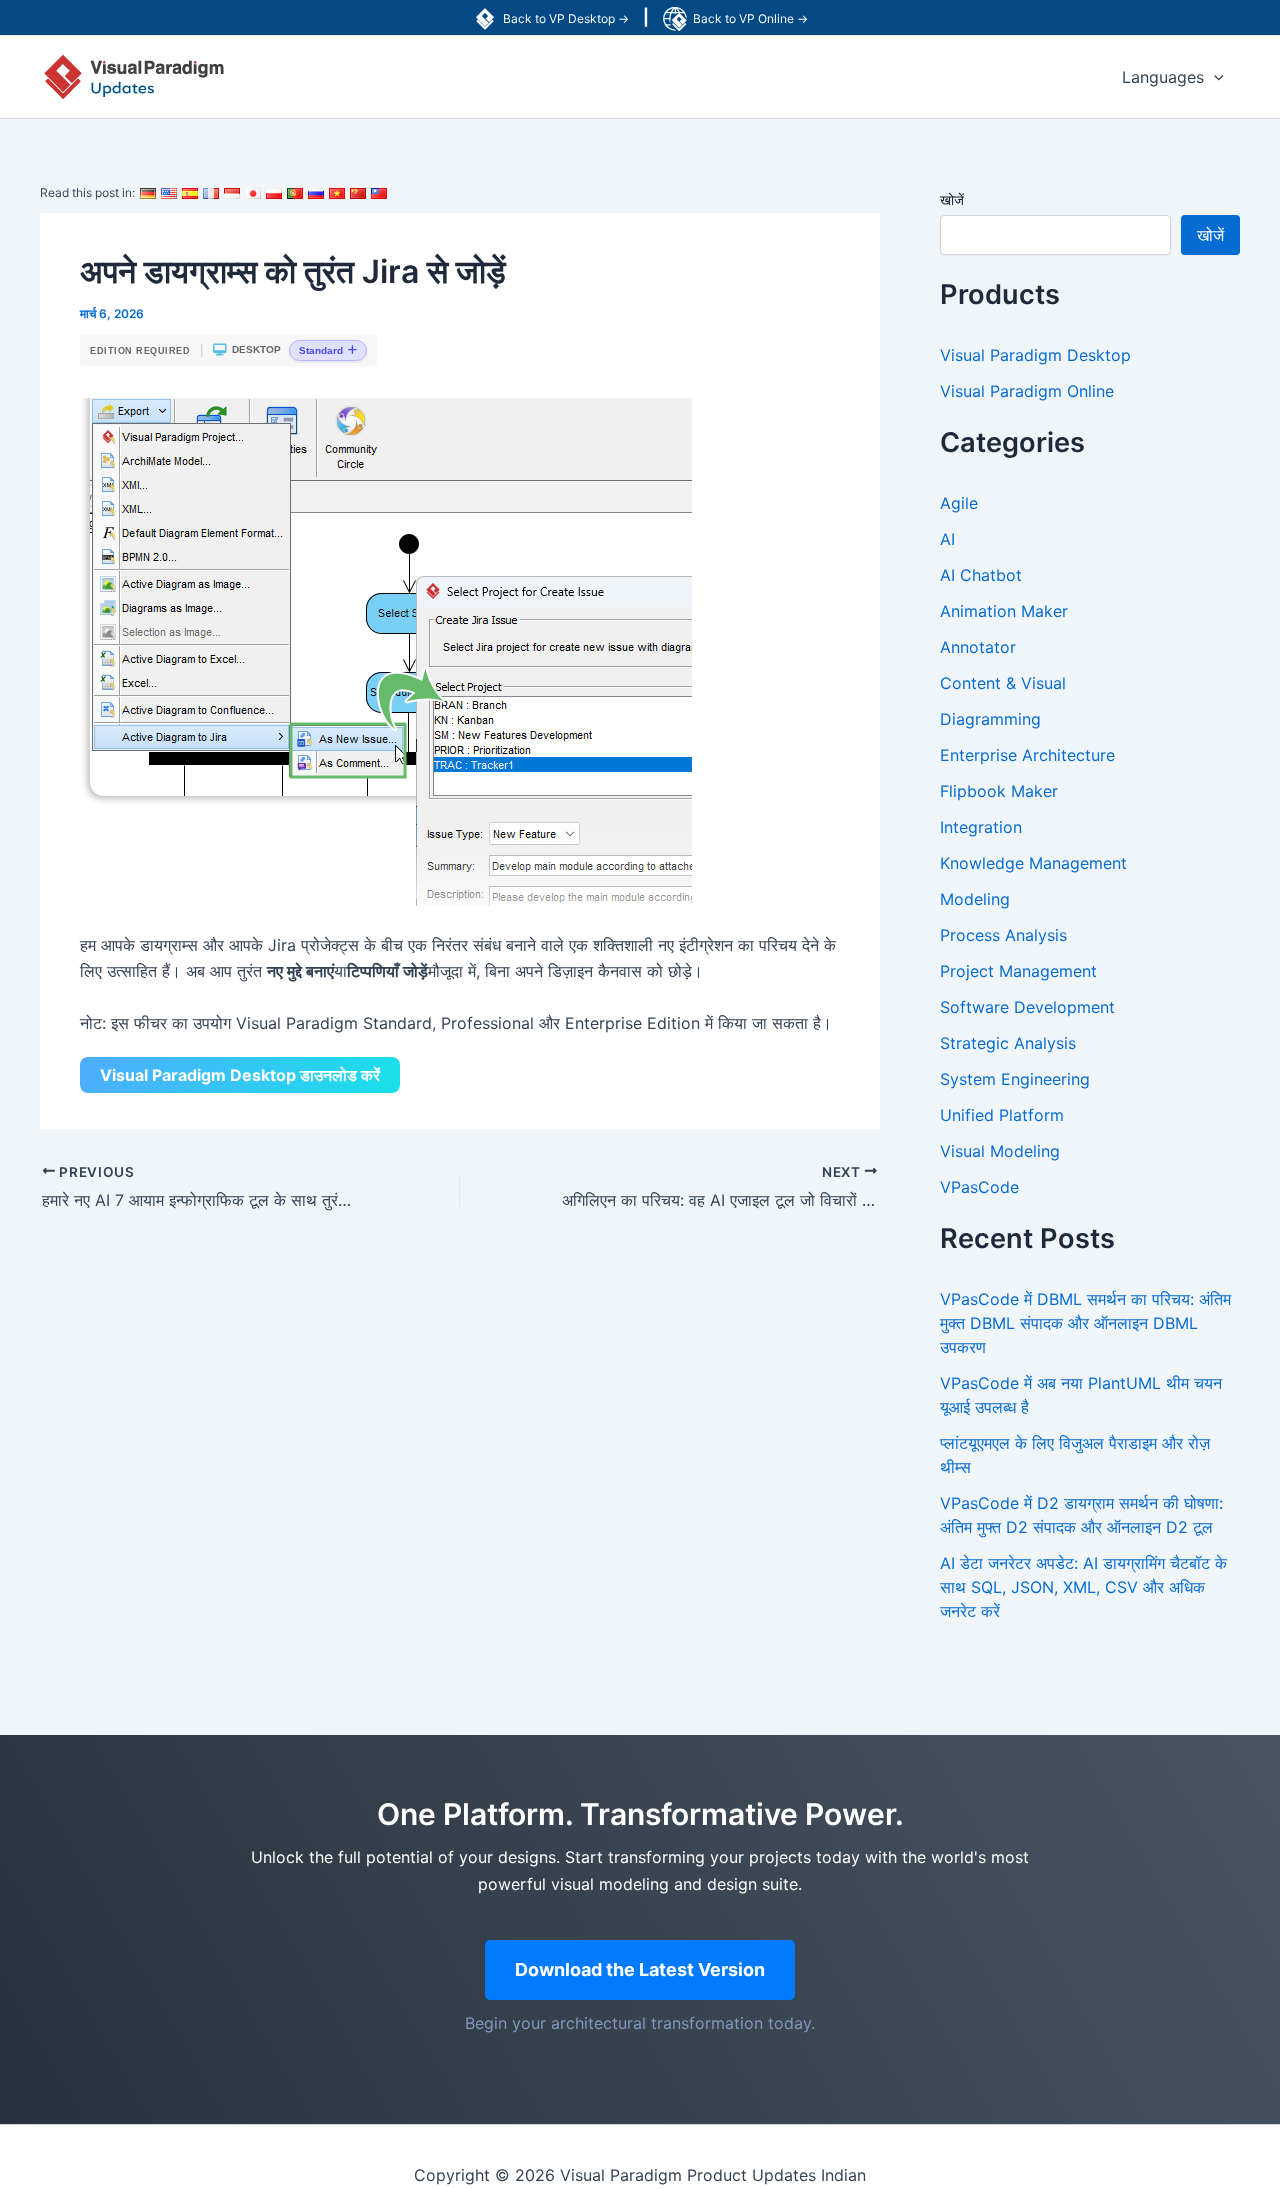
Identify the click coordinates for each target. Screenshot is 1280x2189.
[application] (1214, 77)
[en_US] (169, 193)
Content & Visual (1003, 683)
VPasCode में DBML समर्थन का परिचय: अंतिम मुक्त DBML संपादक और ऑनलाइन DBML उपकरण (1085, 1323)
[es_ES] (190, 193)
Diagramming (990, 719)
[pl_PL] (274, 193)
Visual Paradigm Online (1027, 391)
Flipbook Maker (999, 791)
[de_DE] (148, 193)
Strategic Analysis (1008, 1043)
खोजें (952, 199)
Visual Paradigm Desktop (1035, 355)
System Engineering (1015, 1079)
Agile (959, 503)
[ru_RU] (316, 193)
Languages (1163, 77)
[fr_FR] (211, 193)
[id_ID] (232, 193)
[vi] (337, 193)
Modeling (975, 899)
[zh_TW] (379, 193)
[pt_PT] (295, 193)
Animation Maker (1004, 611)
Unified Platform (1002, 1115)
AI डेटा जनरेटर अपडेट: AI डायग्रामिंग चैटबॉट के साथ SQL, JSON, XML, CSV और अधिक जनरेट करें (1083, 1587)
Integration (981, 827)
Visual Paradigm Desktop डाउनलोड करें (240, 1075)
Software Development (1027, 1007)
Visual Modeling (1000, 1151)
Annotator (978, 647)
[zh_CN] (358, 193)
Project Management (1018, 971)
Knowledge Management (1033, 863)
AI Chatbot (981, 575)
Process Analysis (1003, 935)
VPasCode (979, 1187)
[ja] (253, 193)
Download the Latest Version (640, 1969)
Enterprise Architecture (1027, 755)
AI (947, 539)
